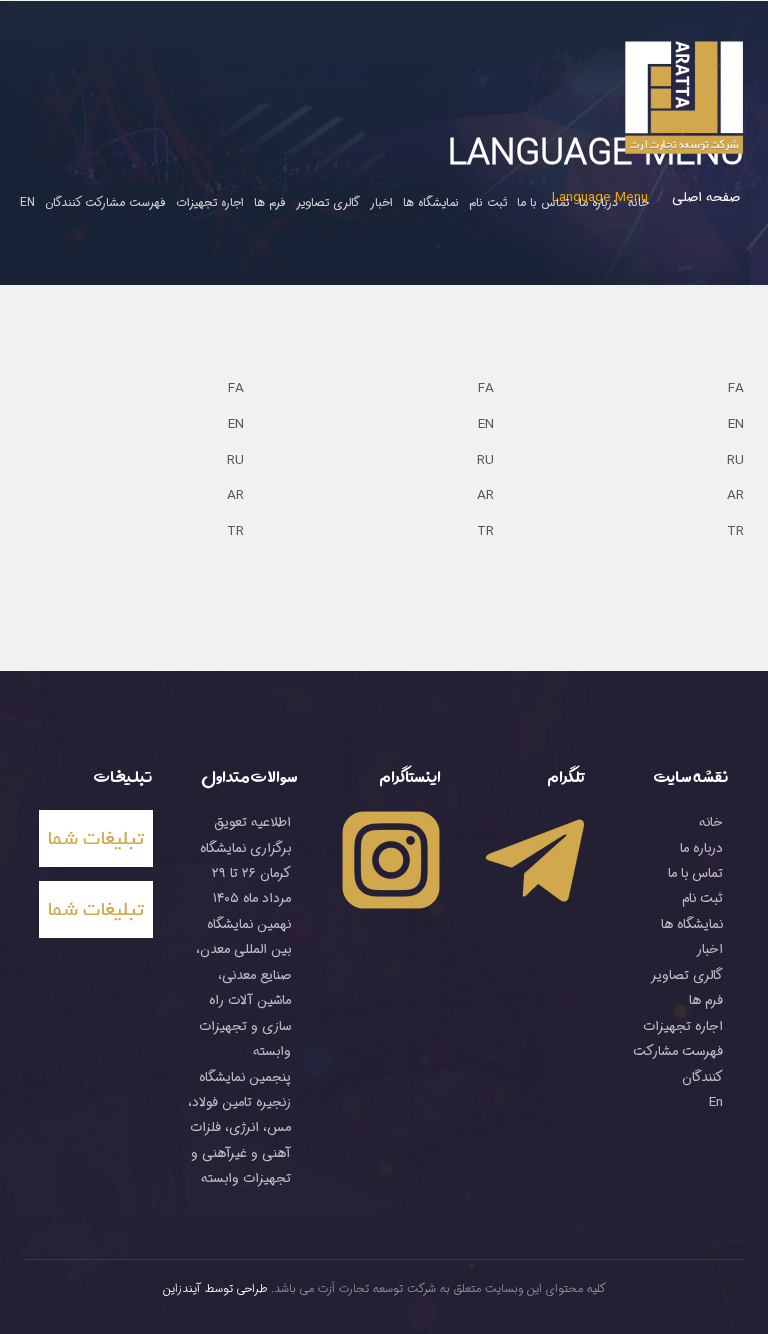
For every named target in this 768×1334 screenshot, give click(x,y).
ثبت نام (488, 202)
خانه (638, 202)
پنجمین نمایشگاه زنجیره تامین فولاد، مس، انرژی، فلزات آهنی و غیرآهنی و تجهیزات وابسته (239, 1128)
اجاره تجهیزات (210, 202)
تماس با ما (543, 202)
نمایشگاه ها (431, 202)
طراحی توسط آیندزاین (215, 1289)
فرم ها (270, 202)
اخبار (381, 202)
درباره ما (598, 202)
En (27, 202)
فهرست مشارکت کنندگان (105, 202)
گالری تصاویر (328, 202)
